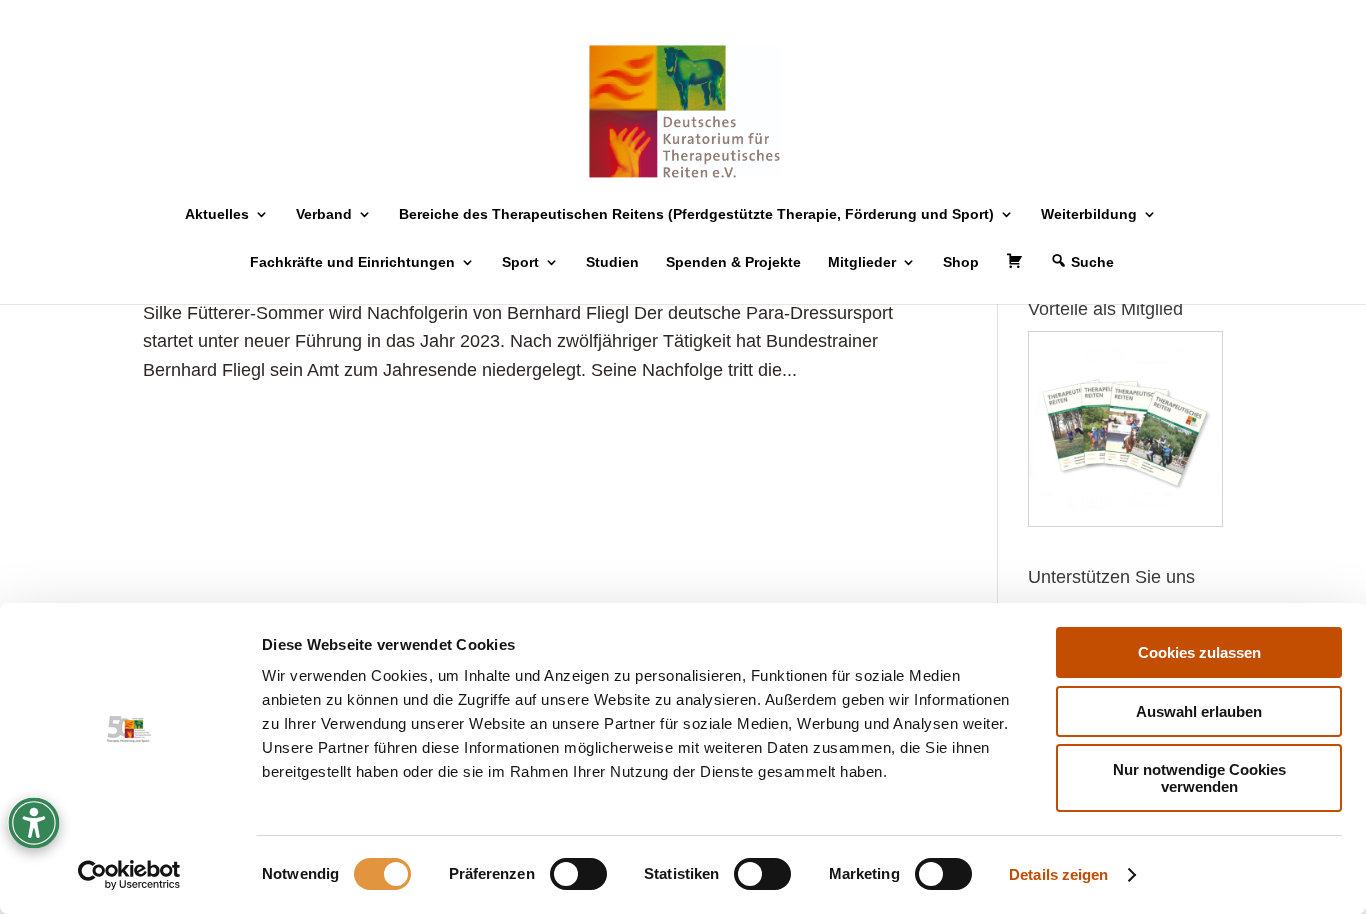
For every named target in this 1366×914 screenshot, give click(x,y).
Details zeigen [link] (1058, 874)
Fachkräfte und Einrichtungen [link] (352, 262)
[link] (129, 875)
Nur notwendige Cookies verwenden (1199, 778)
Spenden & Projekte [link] (733, 262)
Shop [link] (961, 262)
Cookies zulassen (1199, 652)
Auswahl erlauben (1199, 711)
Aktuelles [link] (217, 214)
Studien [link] (612, 262)
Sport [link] (520, 262)
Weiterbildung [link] (1089, 214)
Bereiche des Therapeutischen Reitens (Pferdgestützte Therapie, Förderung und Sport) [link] (696, 214)
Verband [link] (324, 214)
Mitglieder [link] (862, 262)
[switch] (578, 874)
